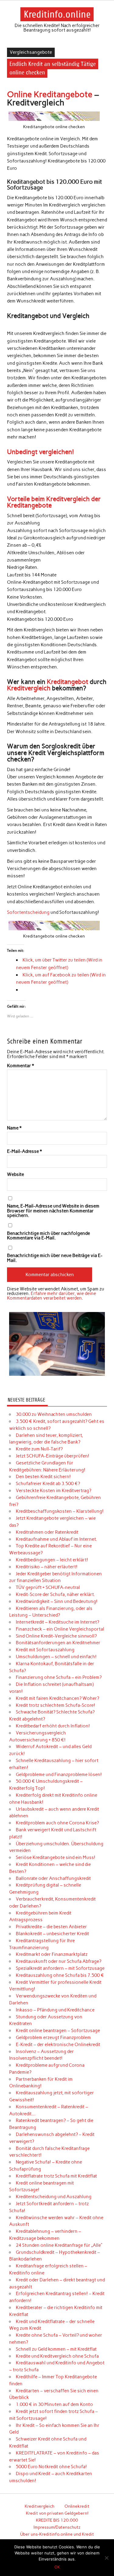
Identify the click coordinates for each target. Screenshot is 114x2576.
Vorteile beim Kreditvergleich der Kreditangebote (54, 502)
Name (14, 1128)
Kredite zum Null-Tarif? (39, 1449)
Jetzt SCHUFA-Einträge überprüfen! (53, 1456)
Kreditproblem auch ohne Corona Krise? (57, 1823)
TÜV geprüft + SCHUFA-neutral (48, 1587)
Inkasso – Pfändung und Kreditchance (55, 2010)
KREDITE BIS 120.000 (57, 2520)
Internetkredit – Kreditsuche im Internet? (57, 1622)
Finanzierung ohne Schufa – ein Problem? (59, 1677)
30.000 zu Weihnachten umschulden (54, 1414)
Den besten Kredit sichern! (43, 1477)
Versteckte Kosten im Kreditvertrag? (54, 1491)
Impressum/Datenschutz (57, 2527)
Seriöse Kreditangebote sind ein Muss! (56, 1857)
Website (16, 1175)
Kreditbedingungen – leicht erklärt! (52, 1560)
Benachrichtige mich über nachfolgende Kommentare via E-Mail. (48, 1236)
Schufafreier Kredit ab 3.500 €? (48, 1484)
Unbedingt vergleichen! (40, 452)
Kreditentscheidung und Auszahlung (54, 2197)
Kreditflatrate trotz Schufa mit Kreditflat (56, 2176)
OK (57, 2567)
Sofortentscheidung (28, 912)
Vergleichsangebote (31, 52)
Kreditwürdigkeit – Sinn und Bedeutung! (57, 1601)
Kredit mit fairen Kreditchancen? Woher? (57, 1698)
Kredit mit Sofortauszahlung (45, 1650)
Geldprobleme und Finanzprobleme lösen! (59, 1775)
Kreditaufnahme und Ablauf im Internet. (56, 1539)
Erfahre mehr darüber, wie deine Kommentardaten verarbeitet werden (52, 1296)
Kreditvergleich (29, 688)
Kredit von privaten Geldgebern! (57, 2513)
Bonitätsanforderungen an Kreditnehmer (58, 1643)
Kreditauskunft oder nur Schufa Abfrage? (59, 1961)
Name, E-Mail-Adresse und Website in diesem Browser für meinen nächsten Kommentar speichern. (53, 1211)
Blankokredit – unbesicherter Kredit (52, 1934)
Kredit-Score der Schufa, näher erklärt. (55, 1594)
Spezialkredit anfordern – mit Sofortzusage (60, 1968)
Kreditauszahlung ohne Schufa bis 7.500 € (60, 1975)
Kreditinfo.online (57, 14)
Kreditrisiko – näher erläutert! (47, 1567)
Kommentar (21, 1066)
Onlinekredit (77, 2506)
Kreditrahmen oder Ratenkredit (47, 1532)
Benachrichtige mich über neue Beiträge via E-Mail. (55, 1258)
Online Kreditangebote (50, 94)
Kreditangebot (67, 682)
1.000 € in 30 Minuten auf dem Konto (54, 2404)
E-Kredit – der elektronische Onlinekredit (58, 2045)
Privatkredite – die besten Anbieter (51, 1927)
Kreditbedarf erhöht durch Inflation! (53, 1726)
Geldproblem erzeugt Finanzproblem (53, 2038)
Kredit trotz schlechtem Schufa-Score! (55, 1705)
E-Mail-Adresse (24, 1151)
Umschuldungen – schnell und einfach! (56, 1657)
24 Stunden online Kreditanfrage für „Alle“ (59, 2245)
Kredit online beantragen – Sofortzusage (58, 2031)
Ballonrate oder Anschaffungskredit (53, 1878)
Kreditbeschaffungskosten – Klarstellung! (60, 1511)
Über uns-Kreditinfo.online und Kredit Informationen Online (57, 2538)
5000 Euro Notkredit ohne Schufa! (51, 2467)
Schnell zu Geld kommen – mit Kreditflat (56, 2349)
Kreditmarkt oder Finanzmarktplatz (52, 1954)
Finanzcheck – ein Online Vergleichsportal (60, 1629)
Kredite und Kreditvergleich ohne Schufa (57, 2356)
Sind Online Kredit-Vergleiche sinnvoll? (56, 1636)
